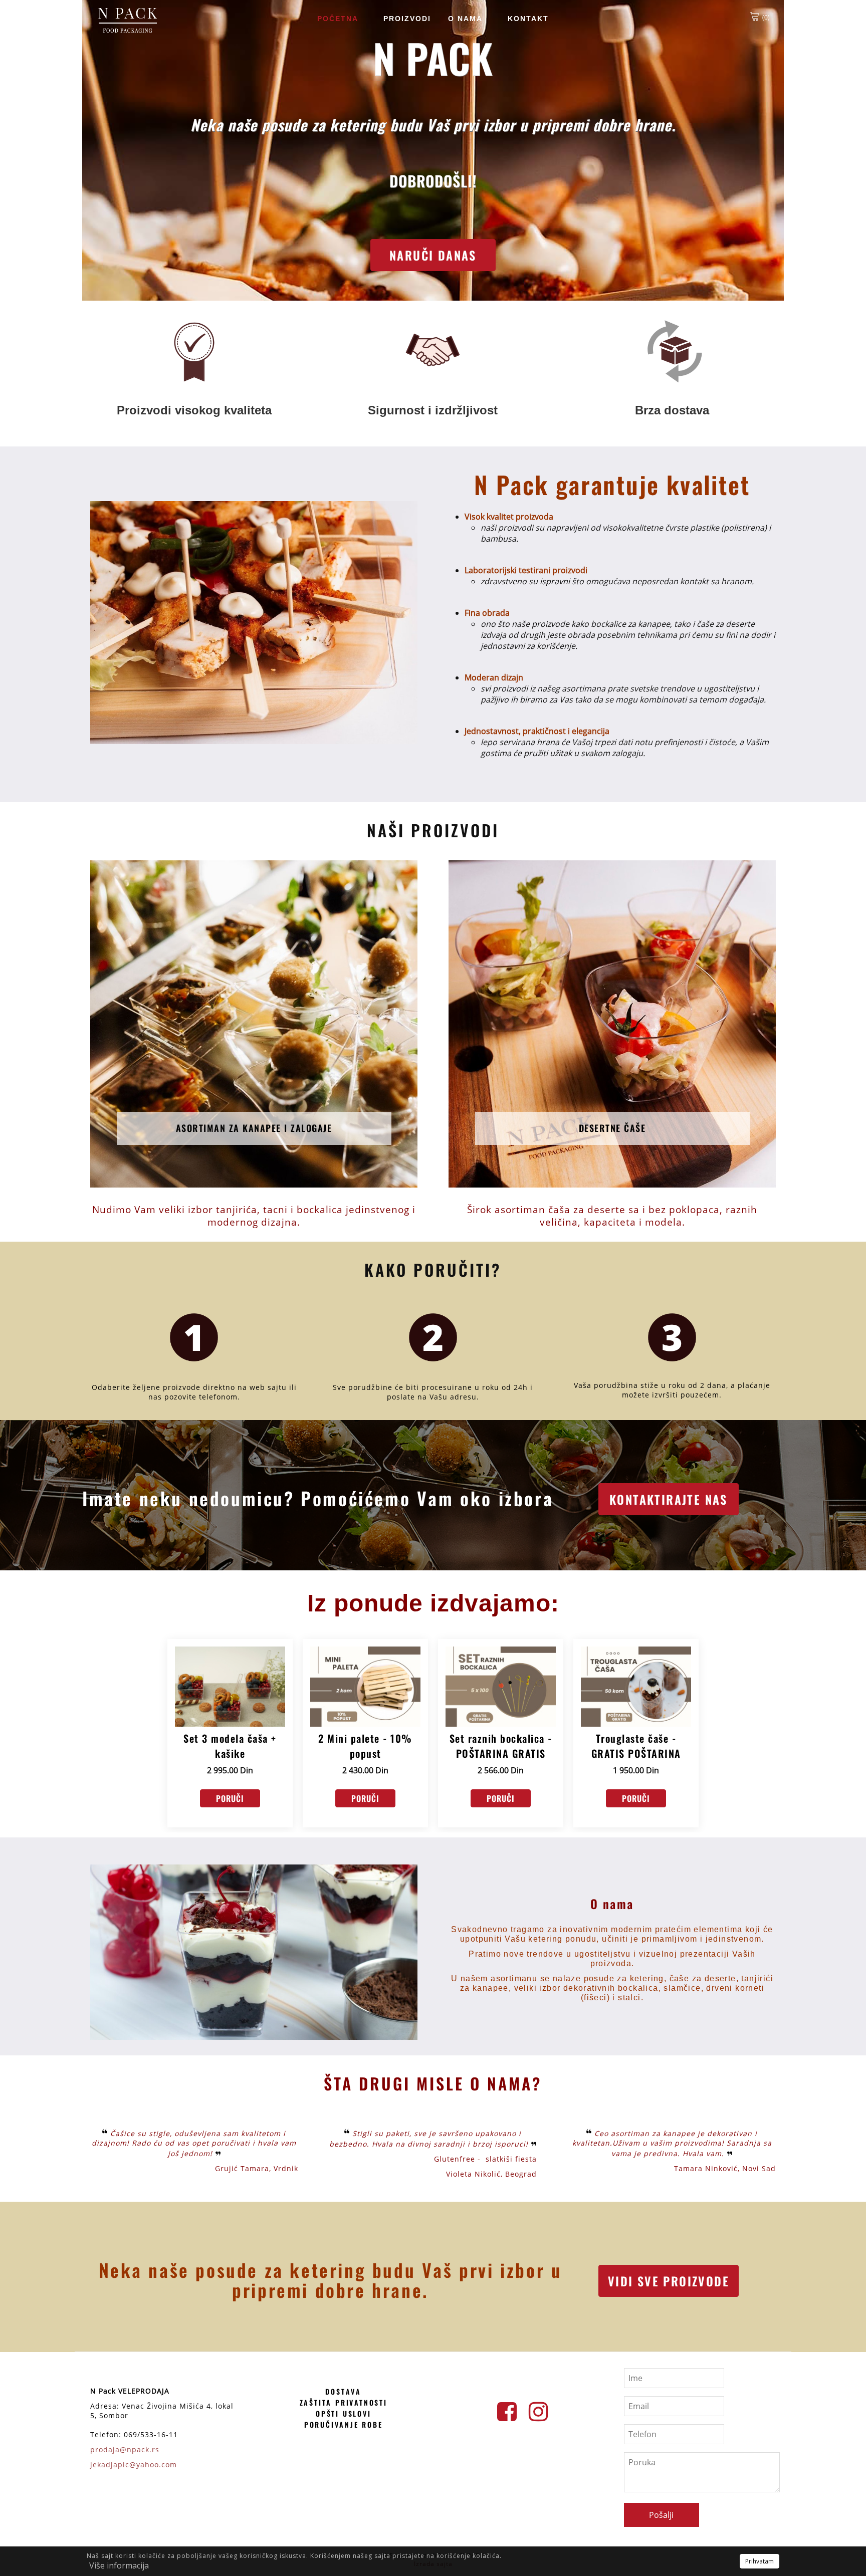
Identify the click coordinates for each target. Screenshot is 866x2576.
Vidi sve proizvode (669, 2281)
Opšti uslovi (344, 2413)
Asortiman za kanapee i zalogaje (254, 1128)
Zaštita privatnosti (344, 2402)
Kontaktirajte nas (669, 1499)
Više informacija (119, 2565)
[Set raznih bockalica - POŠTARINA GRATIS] (501, 1687)
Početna (338, 19)
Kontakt (528, 19)
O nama (465, 19)
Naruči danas (433, 255)
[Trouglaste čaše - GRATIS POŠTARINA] (636, 1687)
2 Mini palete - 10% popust (365, 1746)
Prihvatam (760, 2561)
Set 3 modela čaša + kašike (230, 1746)
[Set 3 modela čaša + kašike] (230, 1687)
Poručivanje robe (344, 2424)
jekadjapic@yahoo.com (134, 2465)
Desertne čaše (612, 1128)
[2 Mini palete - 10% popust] (365, 1687)
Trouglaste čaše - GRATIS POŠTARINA (636, 1746)
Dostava (343, 2391)
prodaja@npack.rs (125, 2449)
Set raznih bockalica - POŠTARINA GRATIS (501, 1746)
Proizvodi (407, 19)
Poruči (230, 1798)
